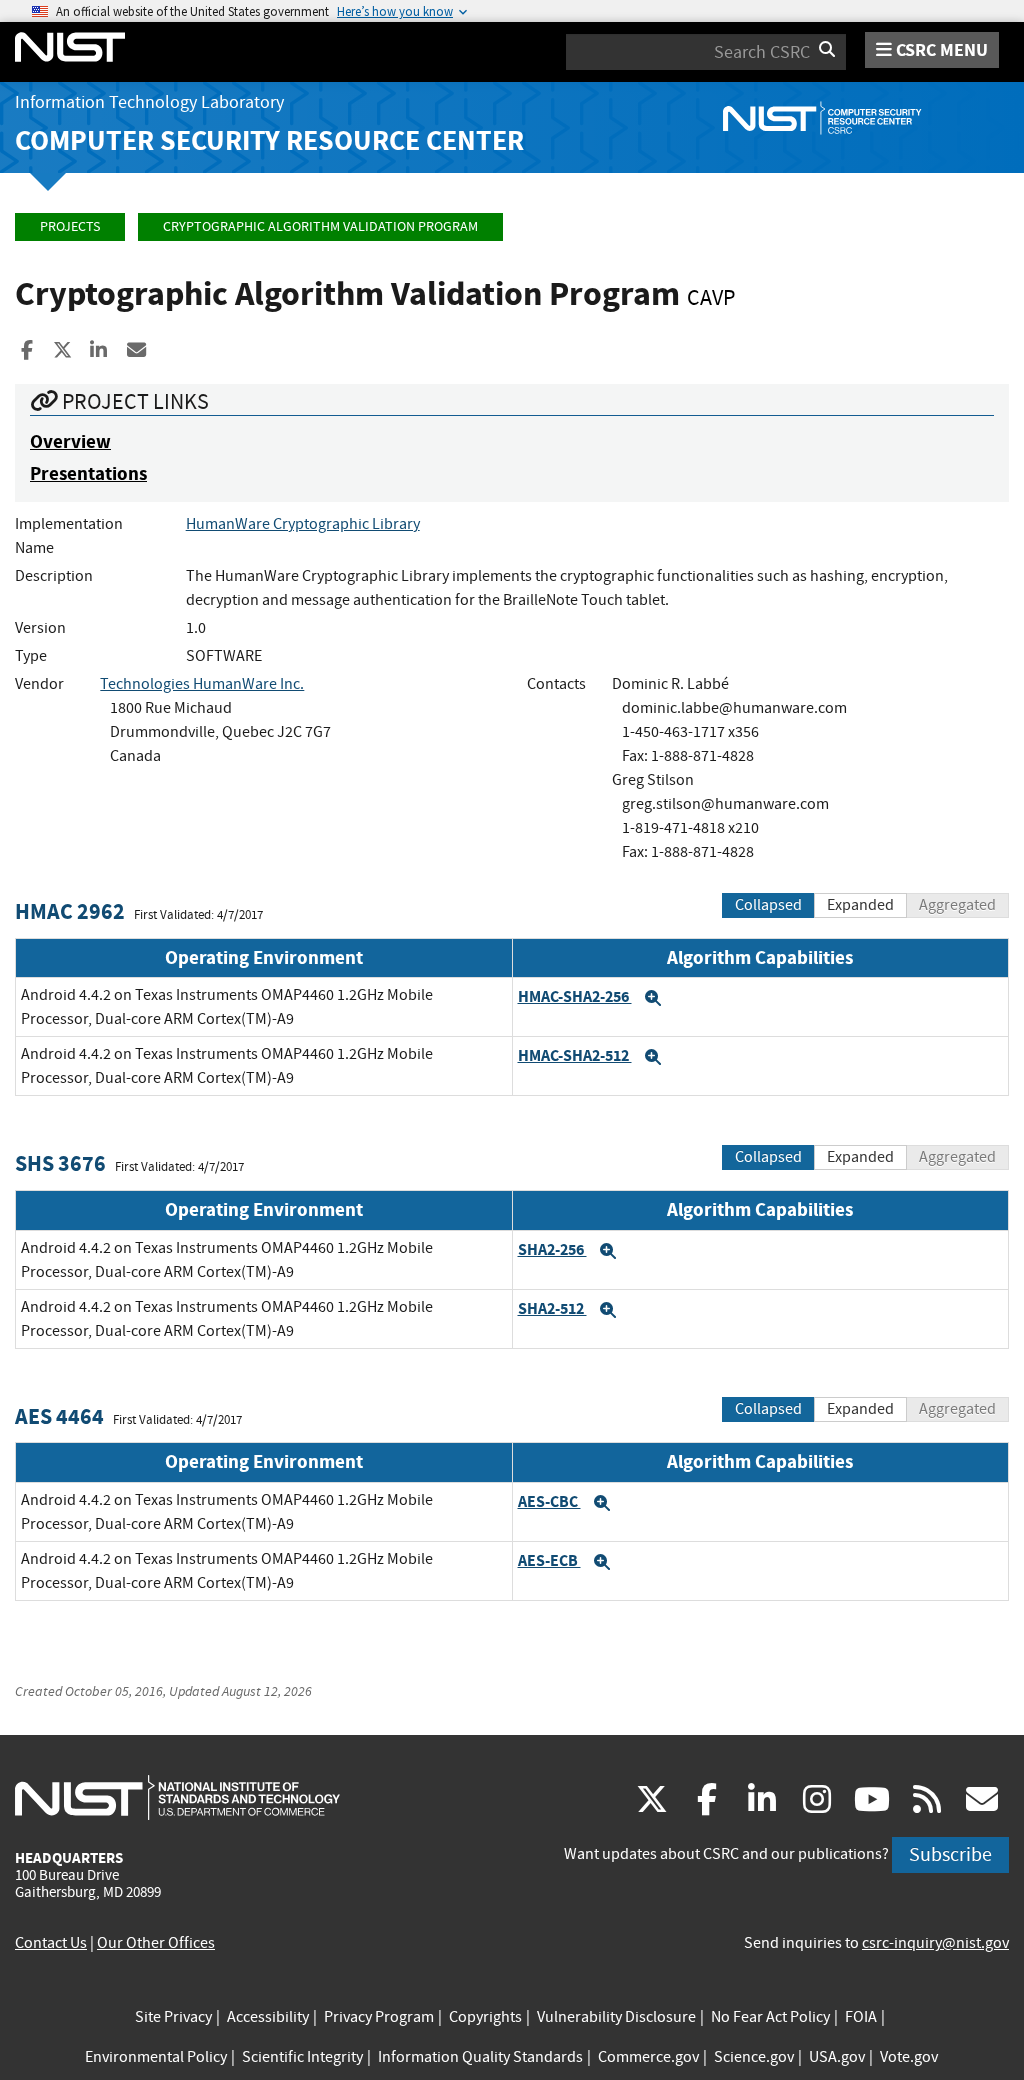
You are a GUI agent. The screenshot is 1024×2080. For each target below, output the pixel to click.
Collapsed (768, 905)
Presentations (88, 473)
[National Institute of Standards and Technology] (177, 1797)
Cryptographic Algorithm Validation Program (320, 226)
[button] (653, 998)
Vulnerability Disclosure (616, 2017)
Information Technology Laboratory (149, 102)
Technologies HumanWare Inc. (202, 684)
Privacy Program (379, 2017)
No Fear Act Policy (770, 2017)
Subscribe (950, 1854)
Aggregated (957, 905)
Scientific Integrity (302, 2057)
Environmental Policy (156, 2057)
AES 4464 (59, 1416)
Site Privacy (173, 2017)
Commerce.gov (648, 2057)
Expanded (860, 905)
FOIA (861, 2017)
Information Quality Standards (480, 2057)
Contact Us (51, 1943)
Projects (70, 226)
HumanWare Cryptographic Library (303, 524)
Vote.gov (909, 2057)
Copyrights (485, 2017)
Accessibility (268, 2017)
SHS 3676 (60, 1163)
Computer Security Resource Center (269, 140)
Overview (70, 441)
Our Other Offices (156, 1943)
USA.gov (837, 2057)
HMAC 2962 (70, 911)
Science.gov (754, 2057)
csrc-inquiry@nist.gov (935, 1943)
